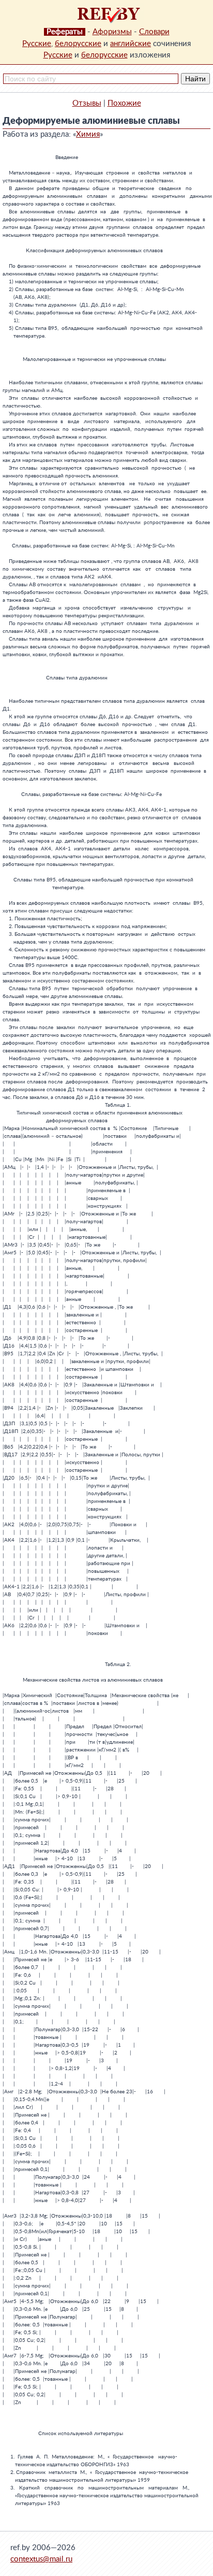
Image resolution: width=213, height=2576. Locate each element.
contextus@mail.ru (41, 2559)
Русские (37, 44)
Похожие (124, 103)
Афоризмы (112, 32)
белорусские (78, 44)
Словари (154, 32)
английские (131, 44)
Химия (88, 134)
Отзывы (87, 103)
